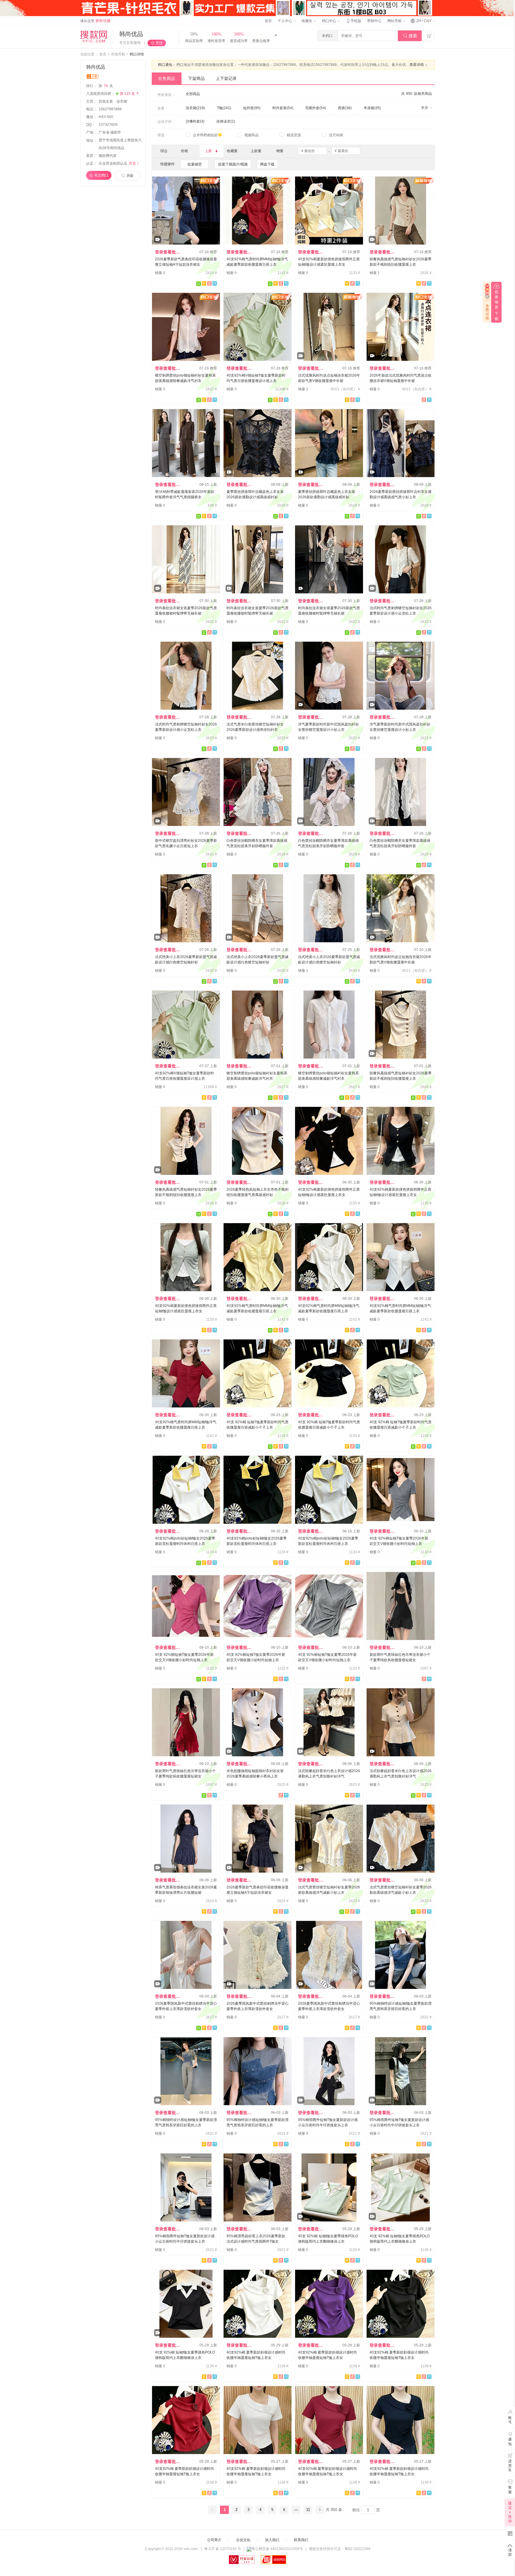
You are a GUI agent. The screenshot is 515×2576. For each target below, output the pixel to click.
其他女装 (106, 101)
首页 (268, 21)
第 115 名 (130, 94)
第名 (106, 86)
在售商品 (167, 78)
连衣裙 (122, 101)
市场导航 (118, 54)
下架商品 (196, 78)
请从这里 (95, 21)
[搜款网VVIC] (94, 36)
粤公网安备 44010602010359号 (277, 2549)
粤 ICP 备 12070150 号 (223, 2549)
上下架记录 (226, 78)
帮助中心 (374, 21)
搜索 (410, 36)
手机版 (353, 21)
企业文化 (243, 2540)
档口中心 (329, 21)
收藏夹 (307, 21)
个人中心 (285, 21)
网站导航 (395, 21)
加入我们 (272, 2540)
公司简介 (214, 2540)
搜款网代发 (108, 156)
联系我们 (301, 2540)
